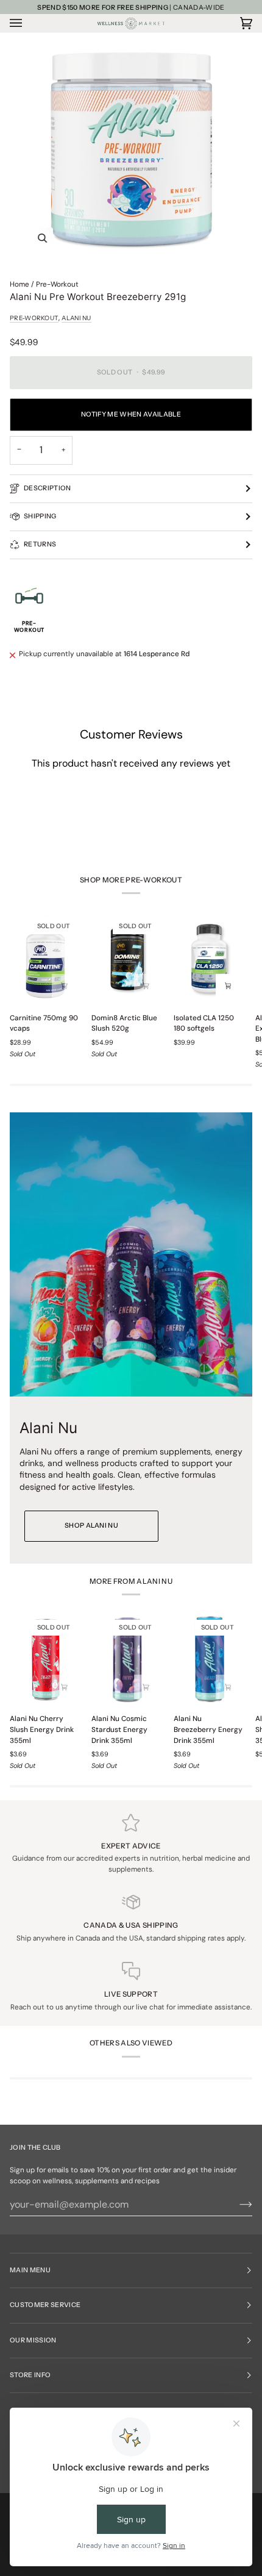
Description (48, 488)
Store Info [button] (30, 2375)
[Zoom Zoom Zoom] (131, 150)
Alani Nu (76, 318)
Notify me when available (131, 414)
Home (19, 284)
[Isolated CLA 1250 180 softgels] (209, 958)
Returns (40, 544)
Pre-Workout (57, 284)
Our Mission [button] (33, 2340)
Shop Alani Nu (91, 1526)
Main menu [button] (30, 2270)
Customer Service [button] (45, 2305)
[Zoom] (42, 238)
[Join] (236, 2205)
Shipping (40, 516)
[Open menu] (28, 23)
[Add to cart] (64, 986)
